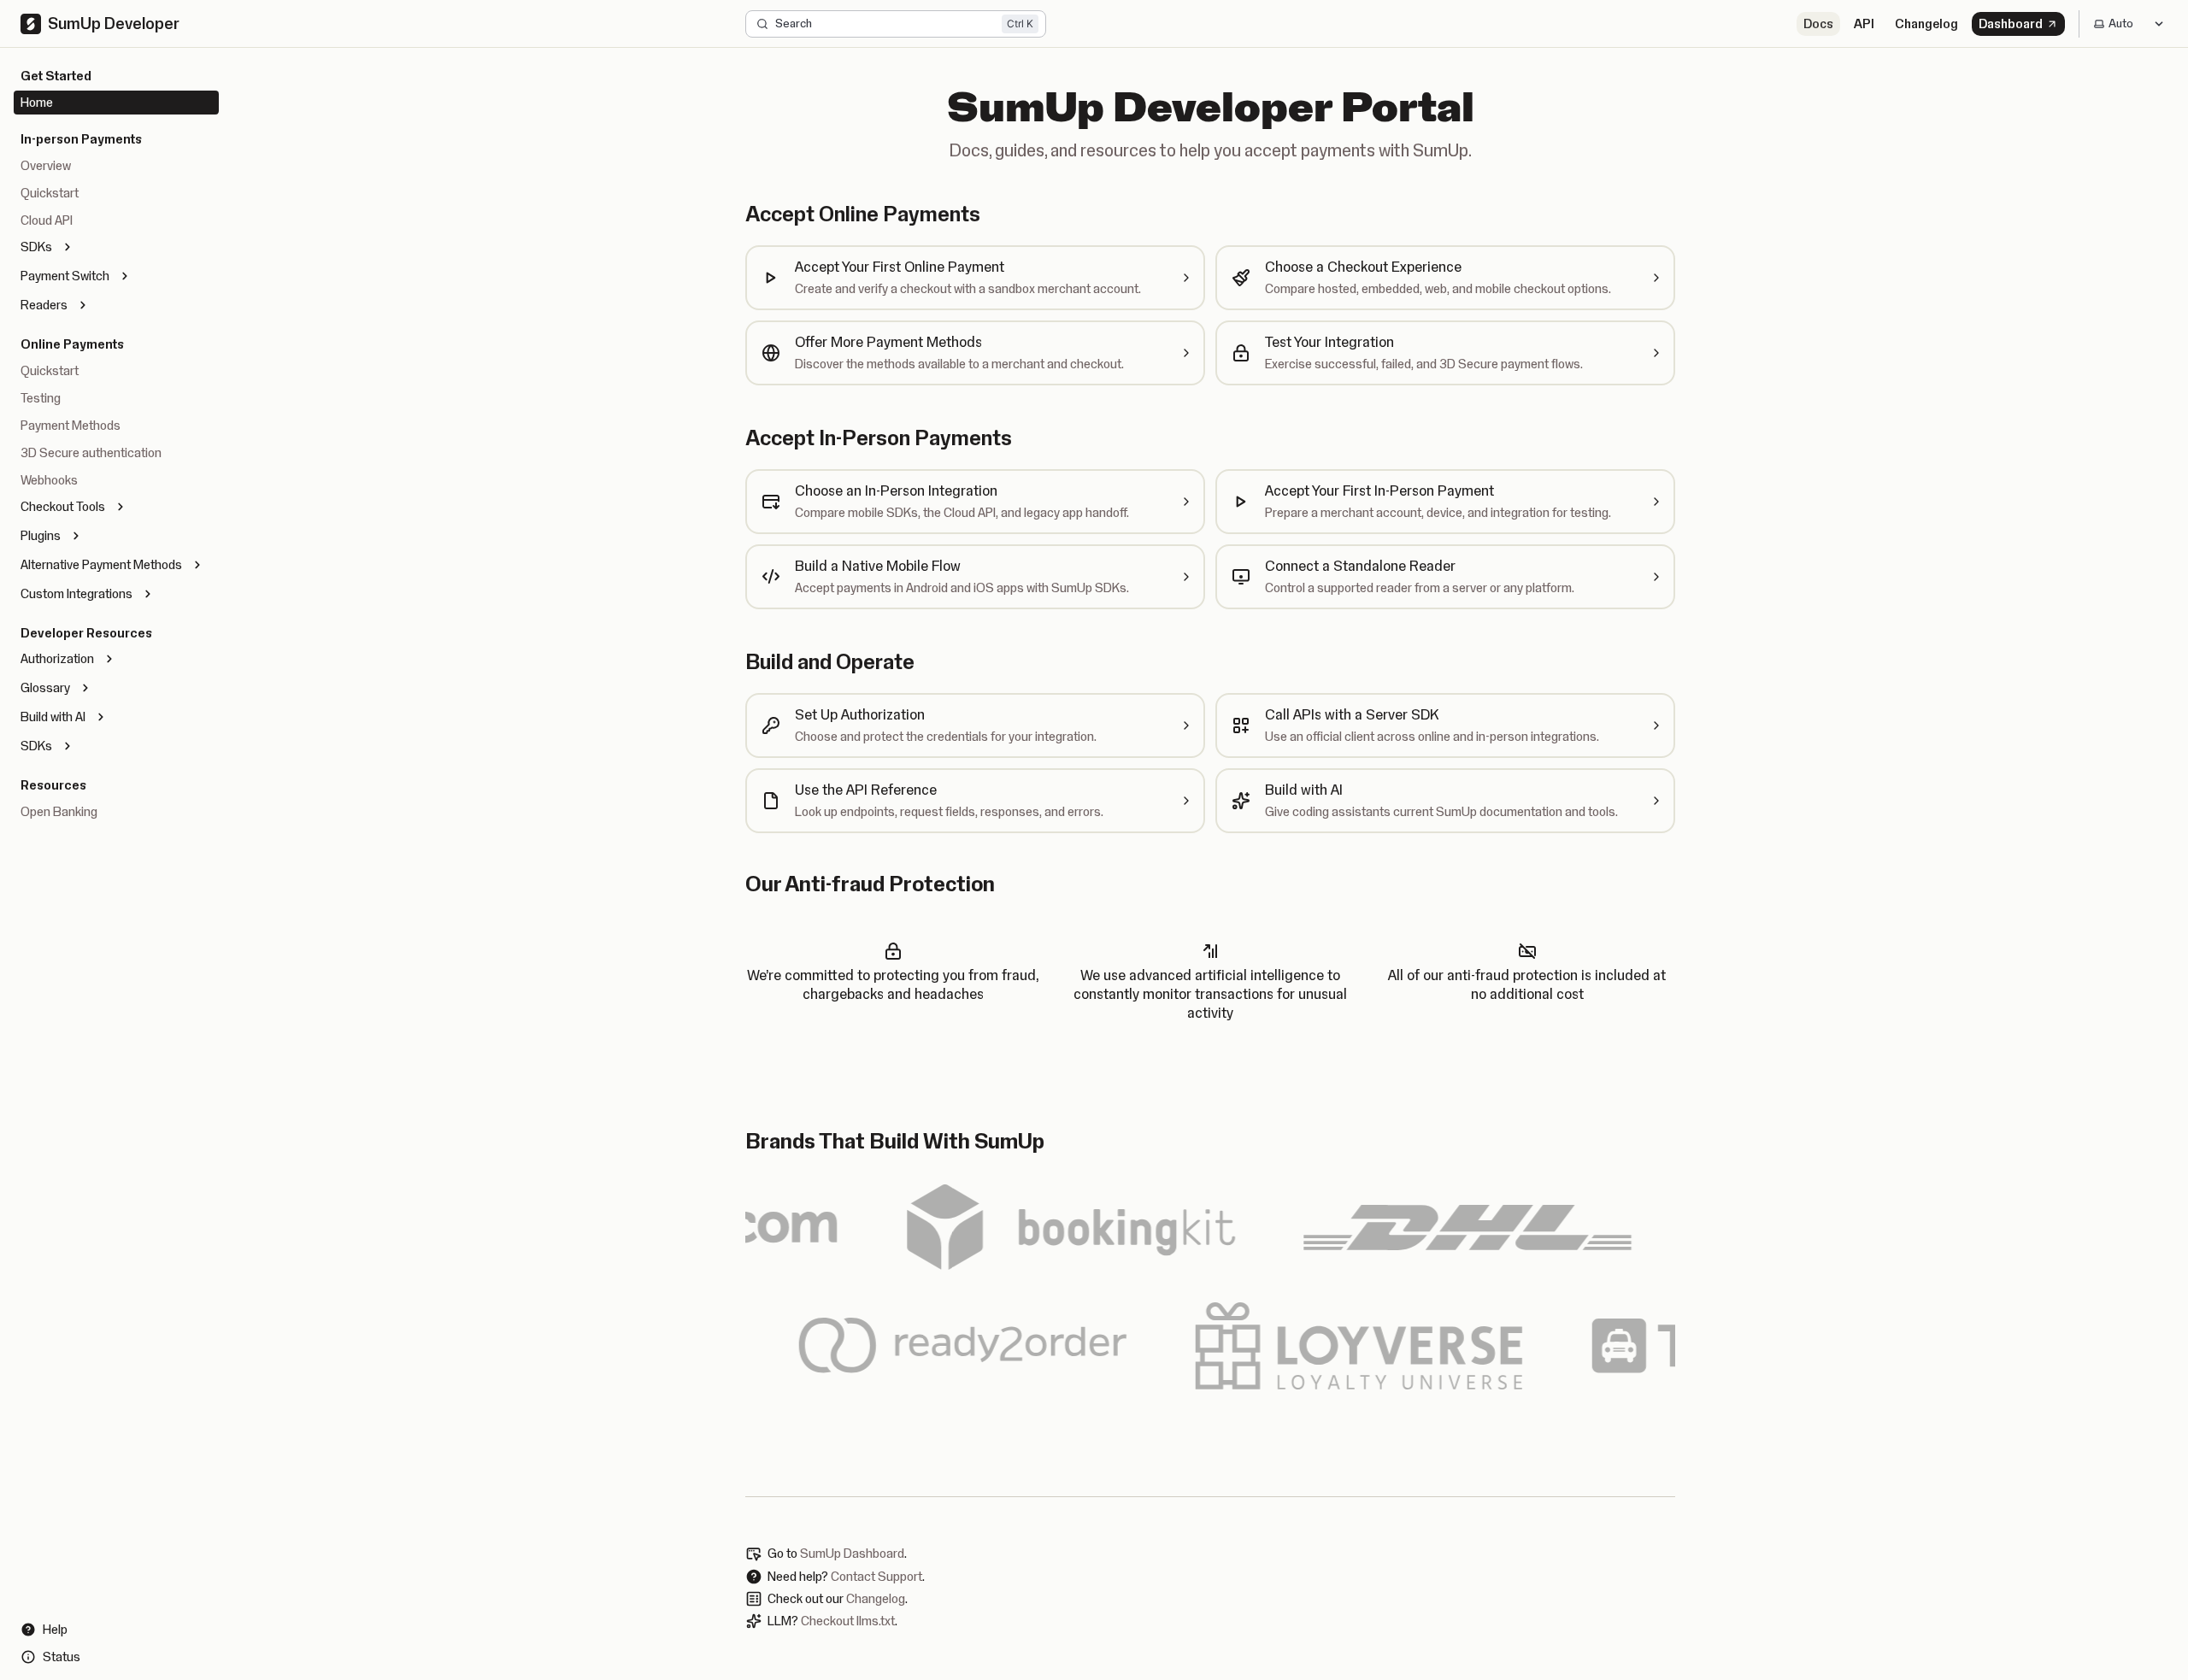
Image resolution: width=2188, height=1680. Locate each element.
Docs (1818, 24)
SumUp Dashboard (852, 1554)
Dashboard (2011, 24)
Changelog (1926, 24)
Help (55, 1630)
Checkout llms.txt (848, 1621)
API (1864, 24)
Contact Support (876, 1577)
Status (62, 1657)
